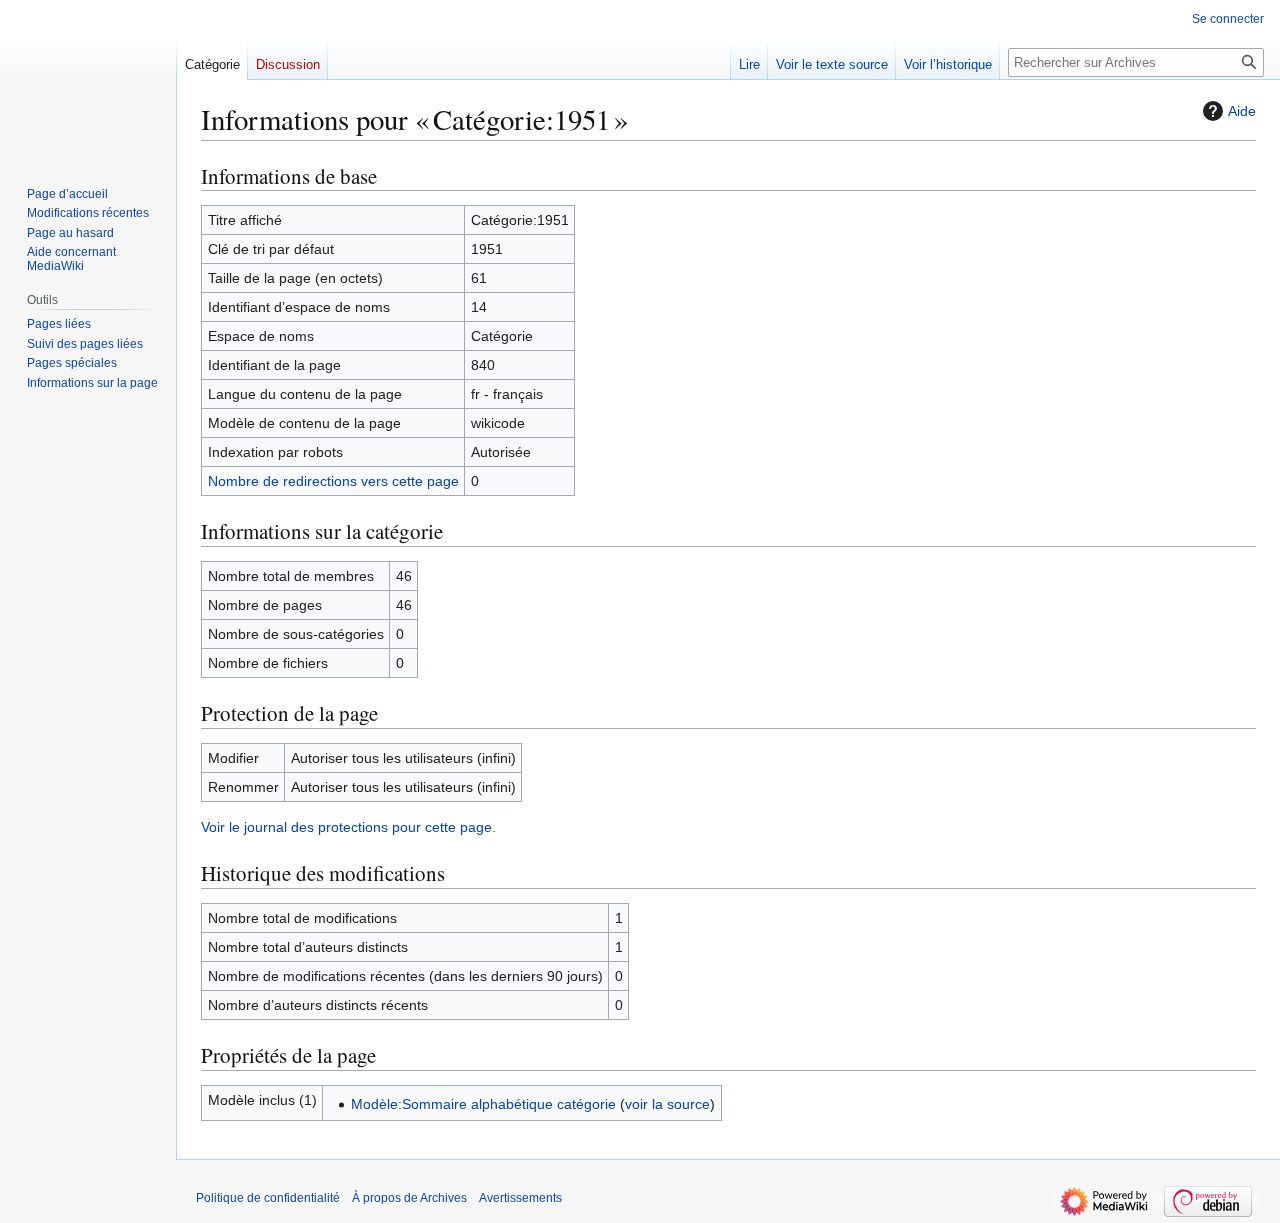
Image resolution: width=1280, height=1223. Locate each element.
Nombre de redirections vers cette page (333, 481)
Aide (1242, 111)
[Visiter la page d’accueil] (88, 80)
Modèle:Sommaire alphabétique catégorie (483, 1104)
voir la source (667, 1104)
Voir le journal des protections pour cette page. (348, 827)
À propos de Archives (409, 1198)
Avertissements (520, 1198)
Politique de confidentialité (268, 1198)
